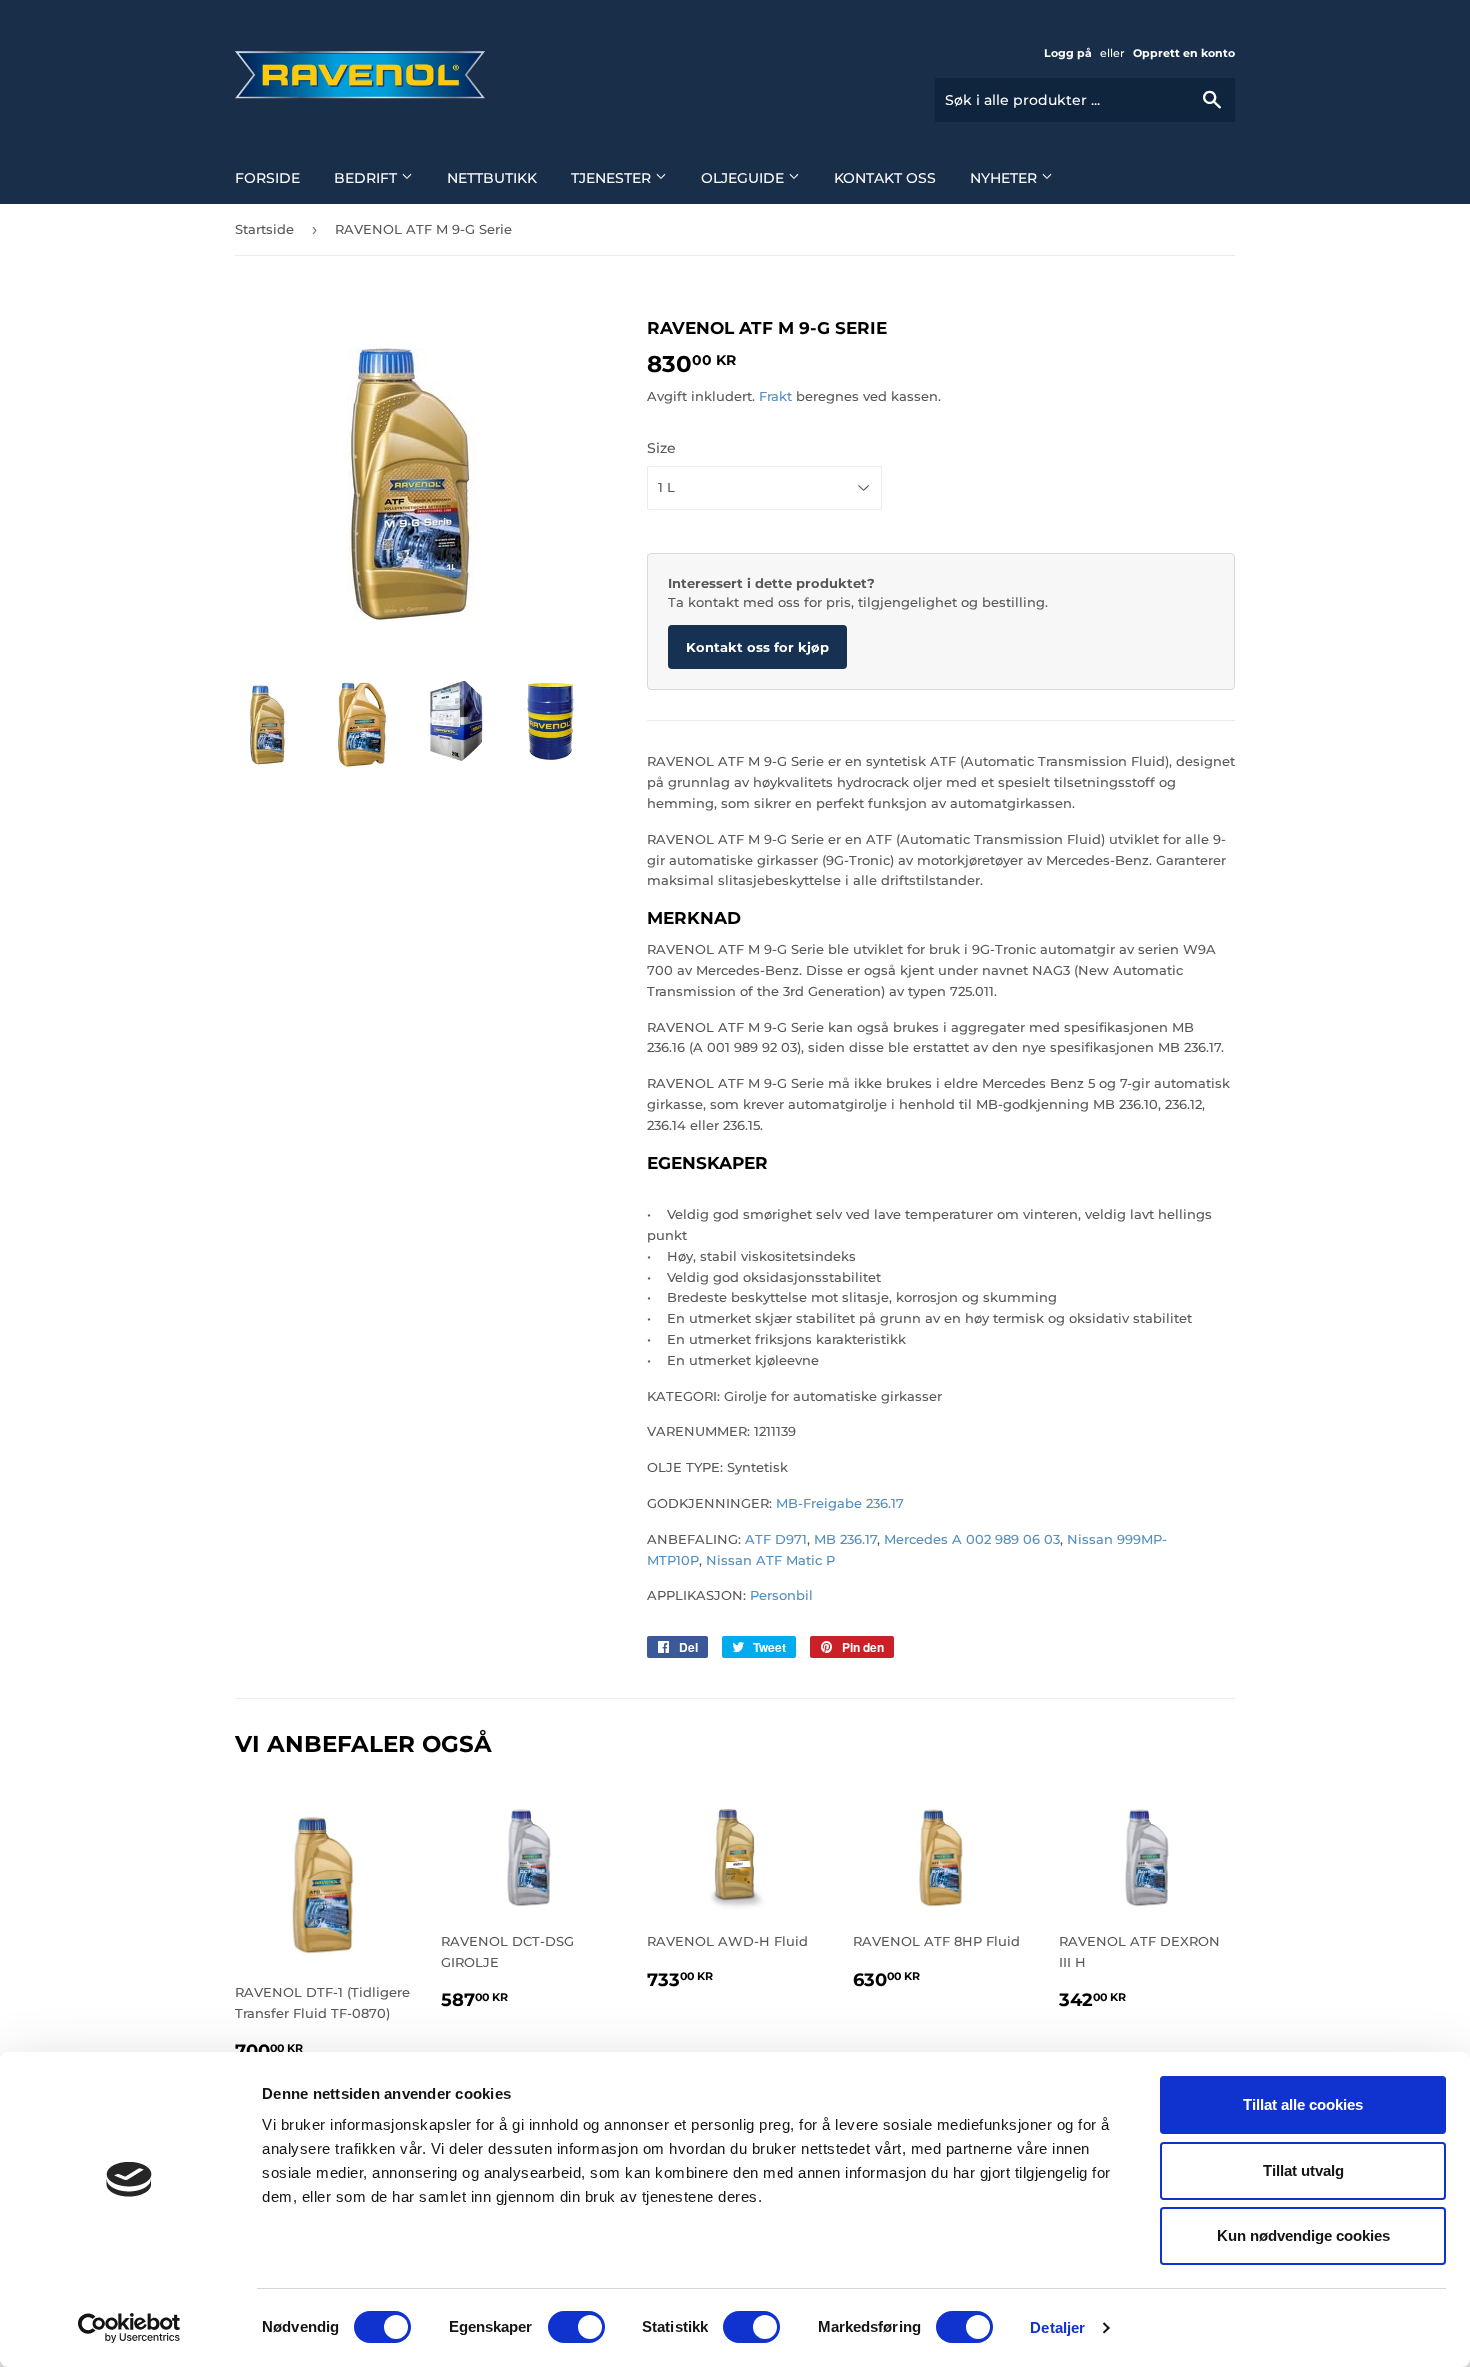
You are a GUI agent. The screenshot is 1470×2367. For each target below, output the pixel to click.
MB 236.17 (845, 1539)
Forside (267, 178)
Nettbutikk (492, 178)
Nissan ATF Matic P (770, 1560)
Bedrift (367, 178)
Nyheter (1005, 178)
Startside (264, 229)
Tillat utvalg (1303, 2170)
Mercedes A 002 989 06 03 (972, 1539)
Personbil (779, 1595)
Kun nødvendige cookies (1303, 2235)
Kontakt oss (885, 178)
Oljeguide (744, 178)
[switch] (576, 2327)
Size (661, 448)
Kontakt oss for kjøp (757, 647)
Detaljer (1057, 2327)
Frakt (775, 396)
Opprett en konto (1184, 53)
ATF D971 (776, 1539)
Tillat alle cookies (1303, 2104)
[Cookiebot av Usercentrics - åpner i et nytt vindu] (129, 2328)
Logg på (1068, 53)
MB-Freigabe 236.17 (838, 1503)
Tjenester (613, 178)
